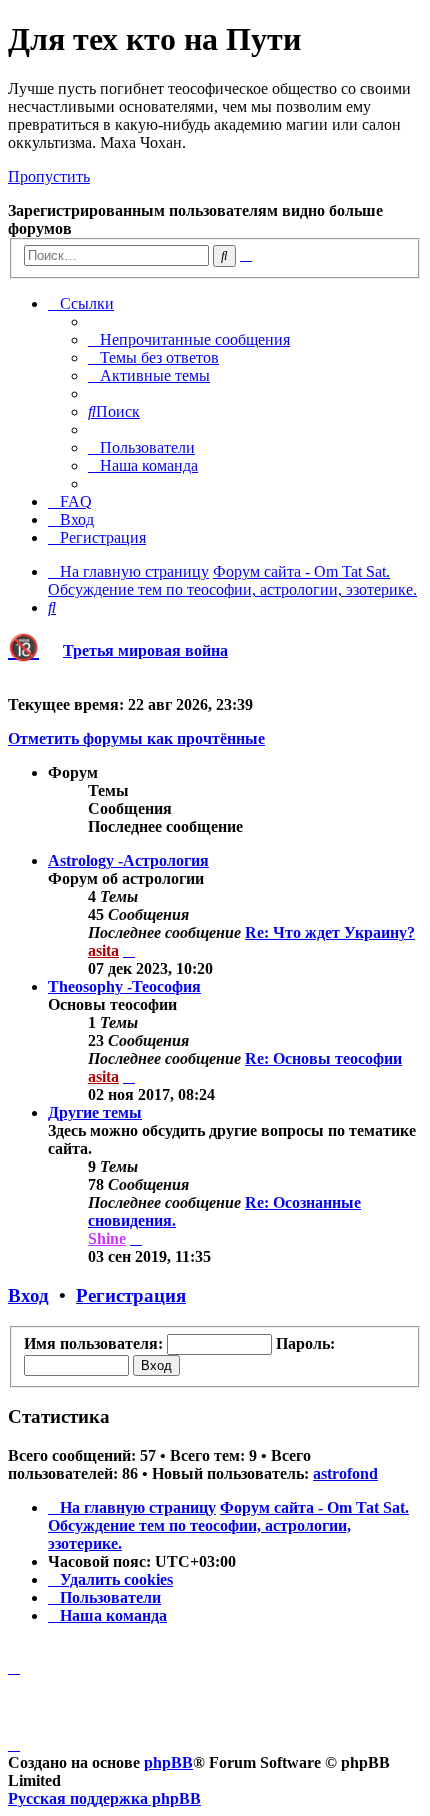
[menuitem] (189, 339)
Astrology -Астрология (128, 860)
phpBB (168, 1762)
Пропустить (49, 176)
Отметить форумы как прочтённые (136, 738)
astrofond (345, 1473)
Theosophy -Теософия (124, 986)
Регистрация (131, 1295)
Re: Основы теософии (323, 1058)
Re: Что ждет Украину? (330, 932)
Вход (28, 1295)
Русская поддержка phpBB (104, 1798)
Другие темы (95, 1112)
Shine (107, 1238)
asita (103, 950)
